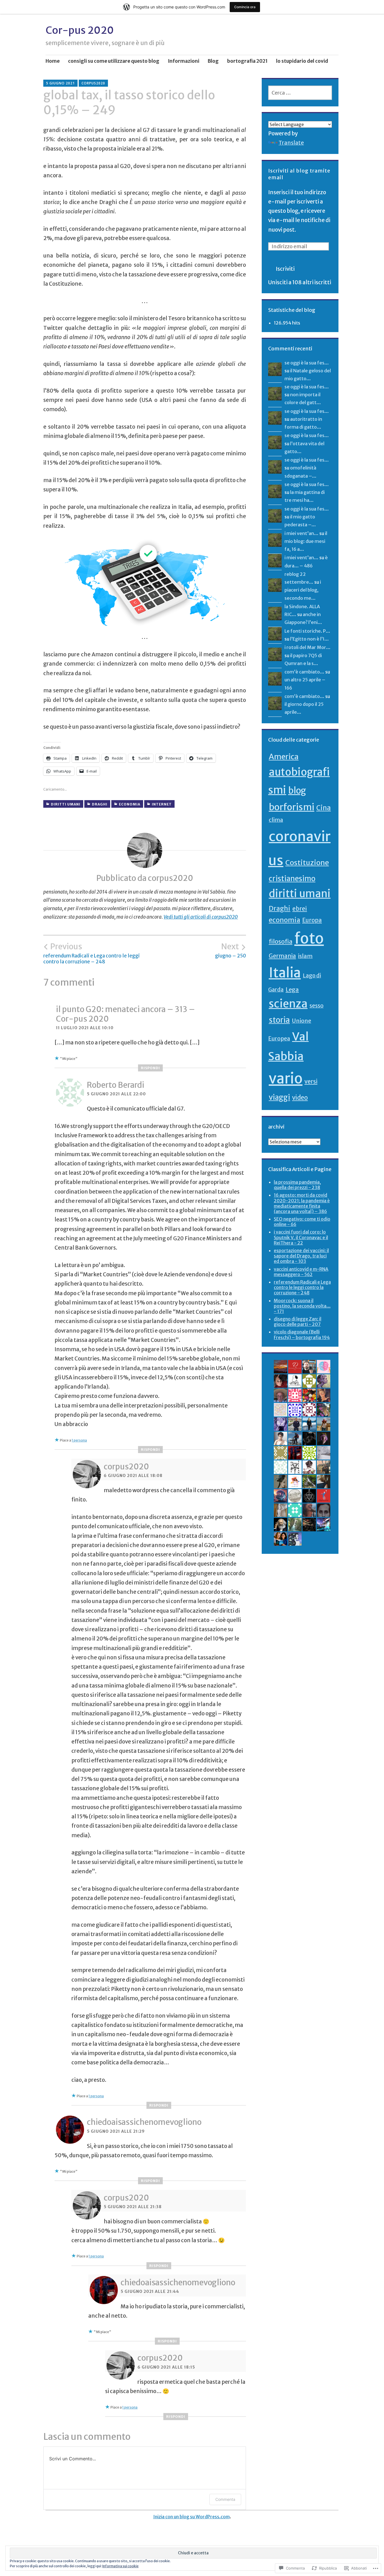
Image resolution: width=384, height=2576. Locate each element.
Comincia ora (245, 7)
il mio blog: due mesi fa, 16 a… (306, 541)
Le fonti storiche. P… (307, 631)
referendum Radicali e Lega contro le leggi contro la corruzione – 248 (92, 953)
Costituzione (307, 863)
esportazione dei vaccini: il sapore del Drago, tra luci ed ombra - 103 (301, 1256)
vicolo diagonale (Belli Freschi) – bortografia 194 (302, 1334)
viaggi (279, 1097)
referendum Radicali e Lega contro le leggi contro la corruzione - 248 (302, 1287)
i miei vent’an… (301, 533)
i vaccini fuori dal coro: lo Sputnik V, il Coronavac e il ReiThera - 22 (301, 1237)
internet (162, 804)
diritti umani (66, 804)
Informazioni (184, 61)
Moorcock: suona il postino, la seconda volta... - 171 (302, 1306)
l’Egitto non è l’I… (310, 639)
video (300, 1098)
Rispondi (150, 1068)
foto (309, 938)
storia (279, 1020)
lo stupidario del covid (302, 61)
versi (311, 1082)
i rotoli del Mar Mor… (308, 647)
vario (286, 1078)
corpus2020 (93, 83)
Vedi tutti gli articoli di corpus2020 (201, 917)
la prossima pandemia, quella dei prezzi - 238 (297, 1185)
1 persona (79, 1440)
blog (297, 790)
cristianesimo (292, 879)
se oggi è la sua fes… (307, 363)
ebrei (300, 909)
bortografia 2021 (247, 61)
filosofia (281, 942)
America (284, 757)
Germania (282, 956)
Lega (292, 989)
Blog (213, 61)
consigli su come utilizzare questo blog (114, 61)
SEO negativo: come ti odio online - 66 (302, 1222)
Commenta (225, 2499)
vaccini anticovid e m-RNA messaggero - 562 (301, 1272)
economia (130, 804)
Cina (324, 808)
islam (305, 956)
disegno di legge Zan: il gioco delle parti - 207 (298, 1321)
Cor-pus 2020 (80, 30)
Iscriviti (285, 269)
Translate (291, 143)
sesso (317, 1006)
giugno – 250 (231, 950)
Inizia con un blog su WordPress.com (191, 2517)
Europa (312, 920)
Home (53, 61)
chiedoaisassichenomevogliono (144, 2122)
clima (276, 820)
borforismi (292, 807)
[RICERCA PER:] (300, 93)
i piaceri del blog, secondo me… (303, 590)
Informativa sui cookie (120, 2566)
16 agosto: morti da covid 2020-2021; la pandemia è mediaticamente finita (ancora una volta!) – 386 (302, 1203)
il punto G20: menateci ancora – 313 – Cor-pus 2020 (126, 1014)
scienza (288, 1004)
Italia (285, 973)
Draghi (100, 804)
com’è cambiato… (304, 672)
